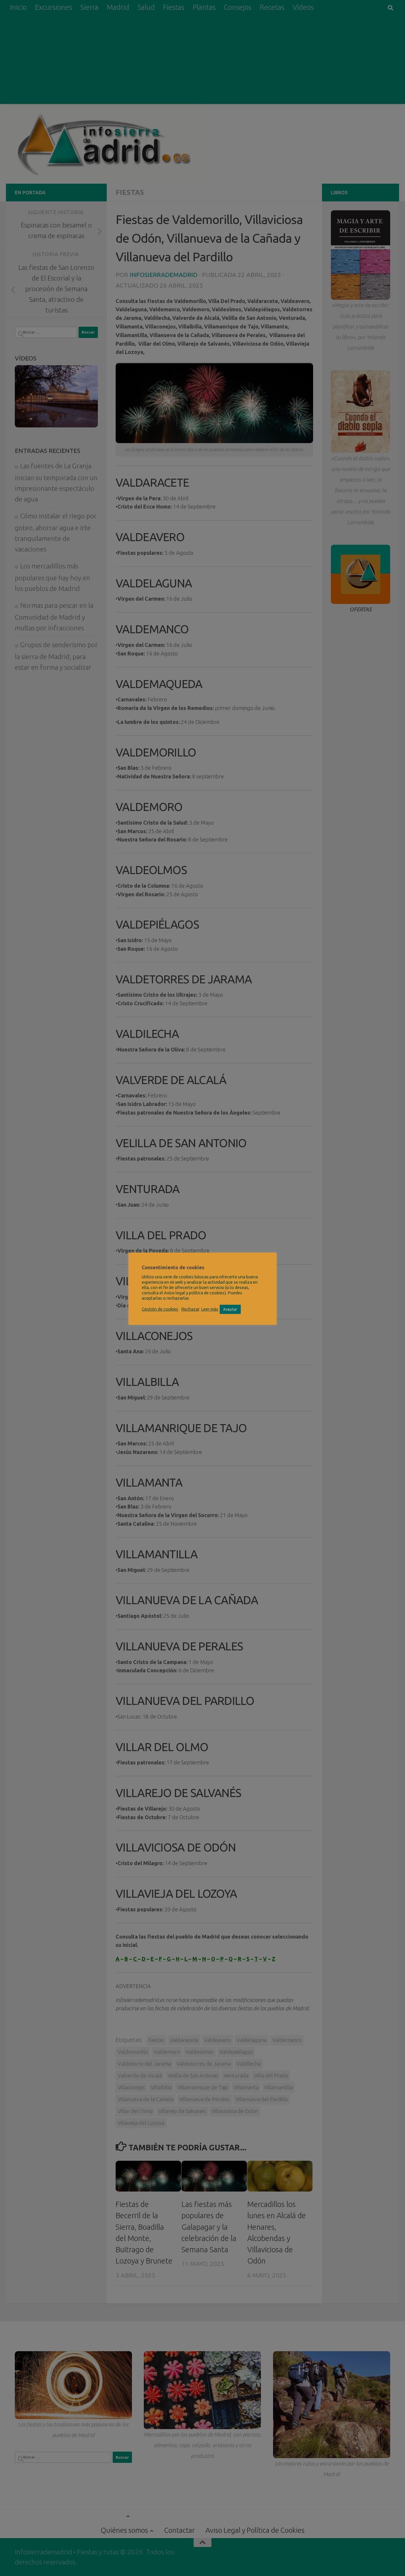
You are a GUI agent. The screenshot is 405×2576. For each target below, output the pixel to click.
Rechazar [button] (190, 1309)
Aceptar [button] (230, 1309)
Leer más (210, 1309)
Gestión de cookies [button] (160, 1309)
